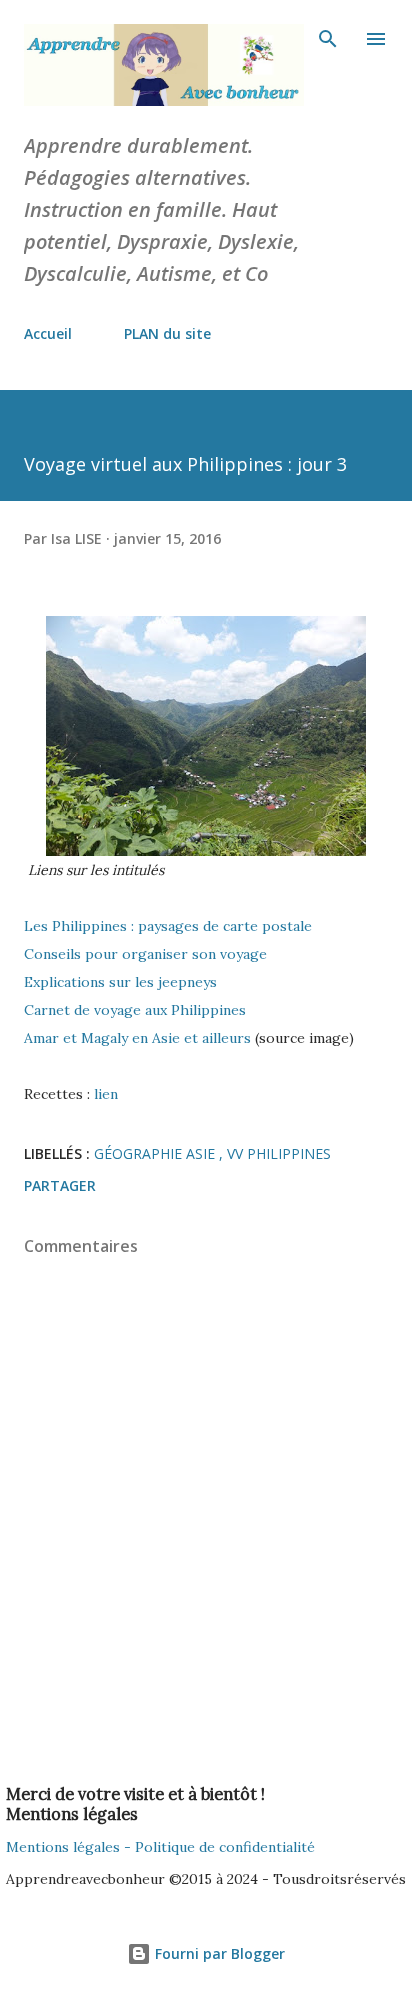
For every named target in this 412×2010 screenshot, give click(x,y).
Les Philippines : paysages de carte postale (168, 926)
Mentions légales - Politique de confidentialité (160, 1847)
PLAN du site (167, 333)
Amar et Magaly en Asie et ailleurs (139, 1038)
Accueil (48, 333)
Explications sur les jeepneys (122, 982)
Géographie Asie (156, 1153)
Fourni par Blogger (218, 1953)
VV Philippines (279, 1153)
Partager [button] (60, 1185)
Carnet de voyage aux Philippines (137, 1010)
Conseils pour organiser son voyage (147, 954)
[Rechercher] (328, 36)
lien (106, 1094)
